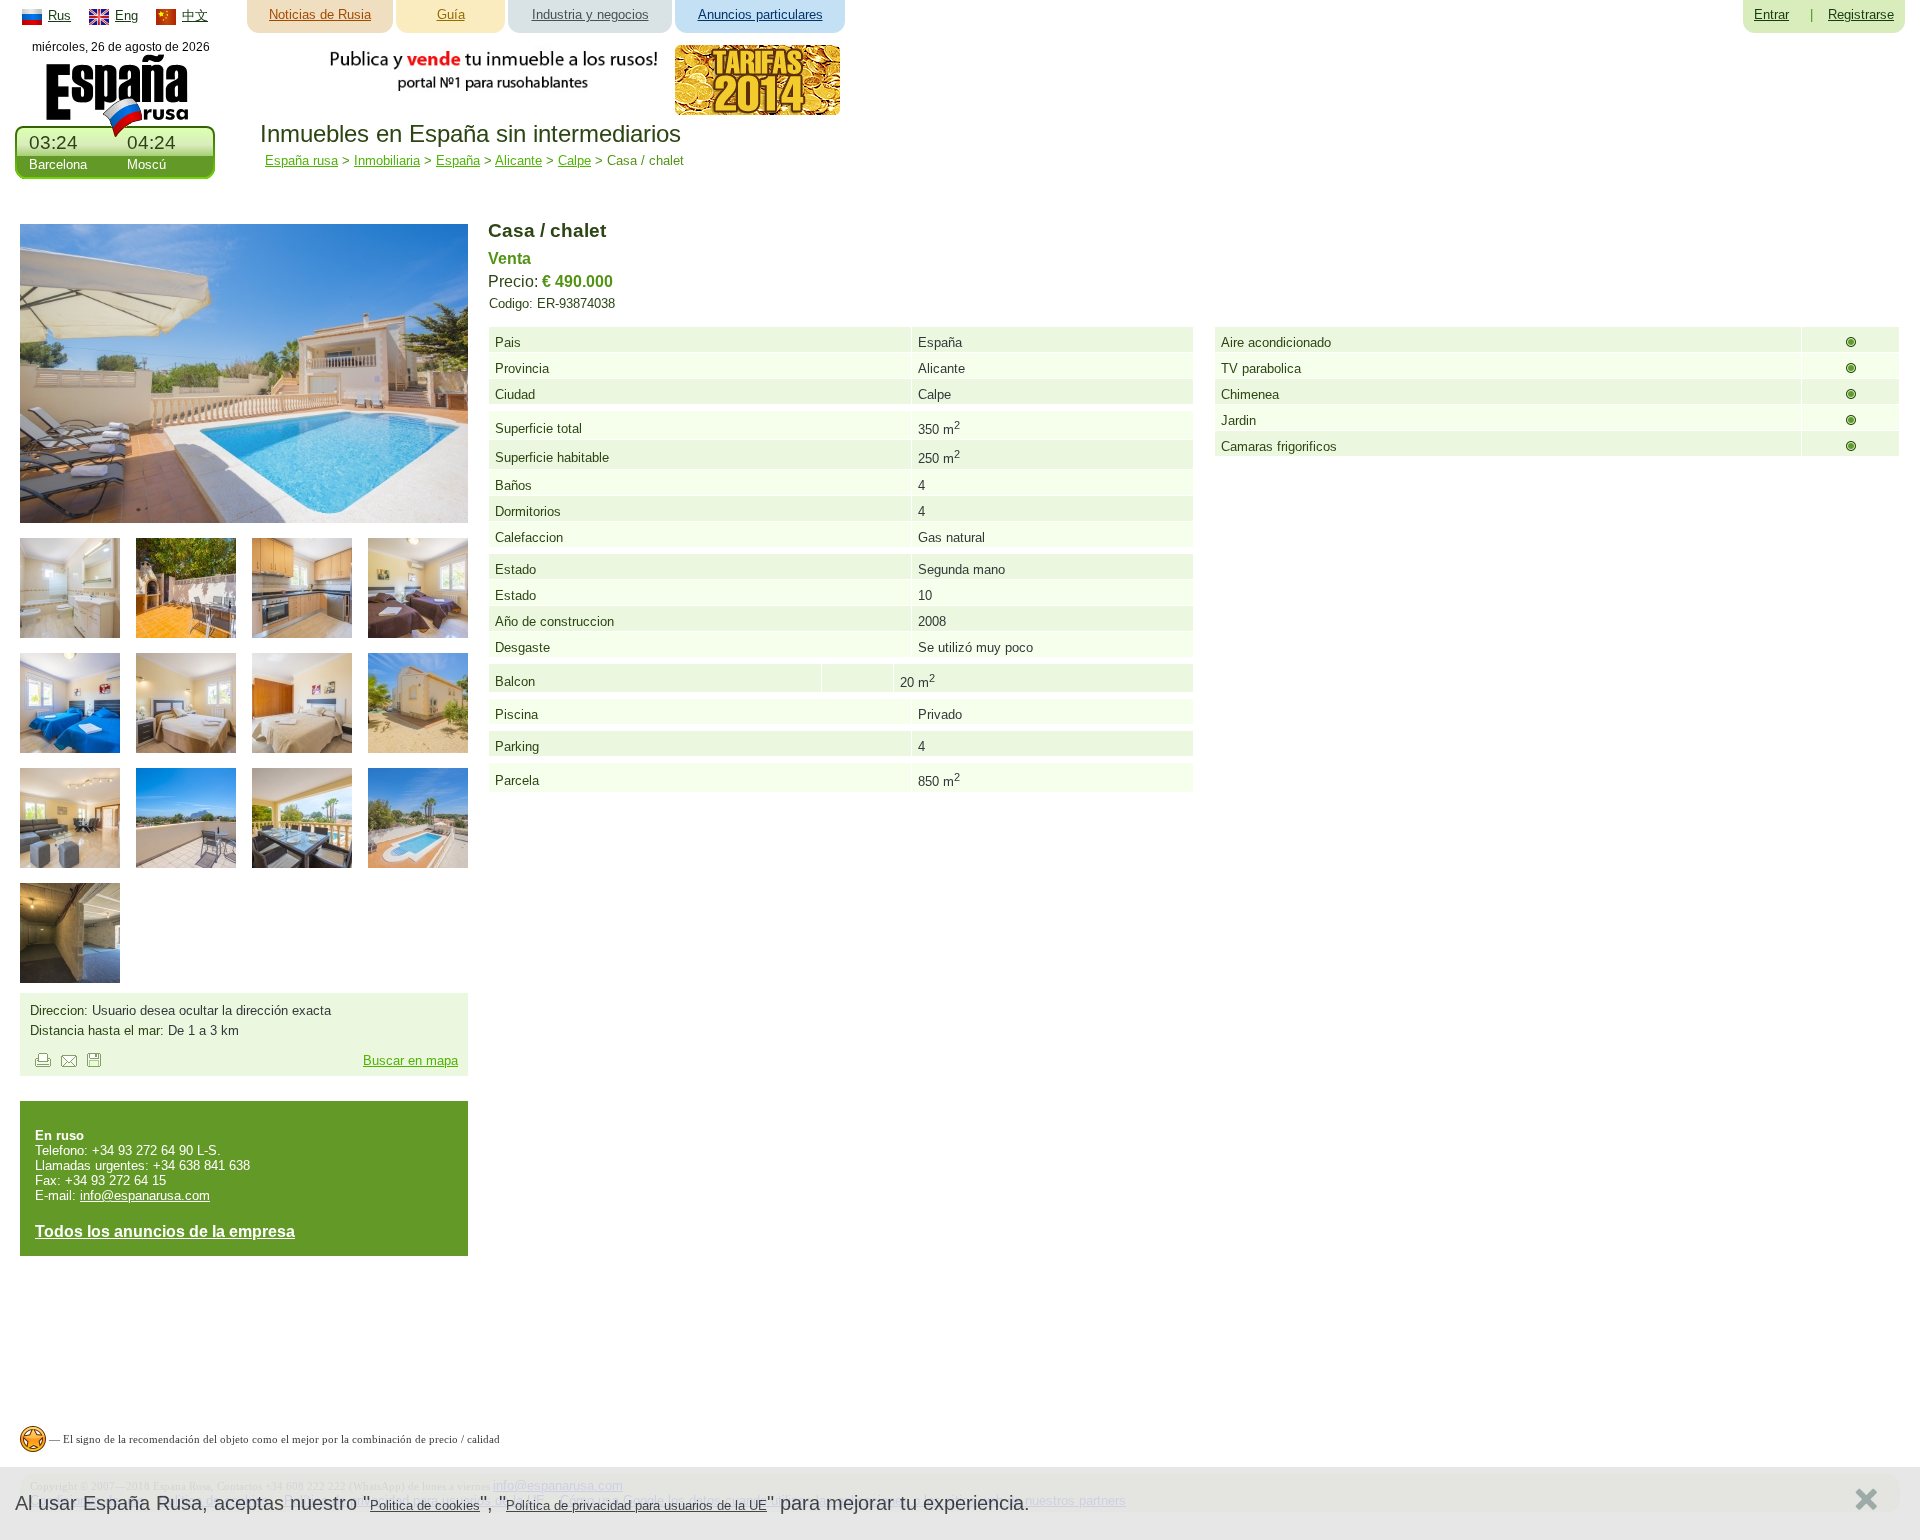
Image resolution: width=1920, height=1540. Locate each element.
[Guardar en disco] (94, 1062)
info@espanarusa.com (145, 1195)
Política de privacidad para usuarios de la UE (636, 1505)
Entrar (1771, 14)
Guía (451, 14)
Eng (126, 15)
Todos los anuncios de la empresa (165, 1231)
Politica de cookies (425, 1505)
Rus (59, 15)
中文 (195, 15)
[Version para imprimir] (43, 1062)
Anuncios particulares (760, 14)
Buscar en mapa (410, 1060)
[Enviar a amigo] (69, 1062)
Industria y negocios (590, 14)
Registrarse (1861, 14)
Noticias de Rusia (320, 14)
